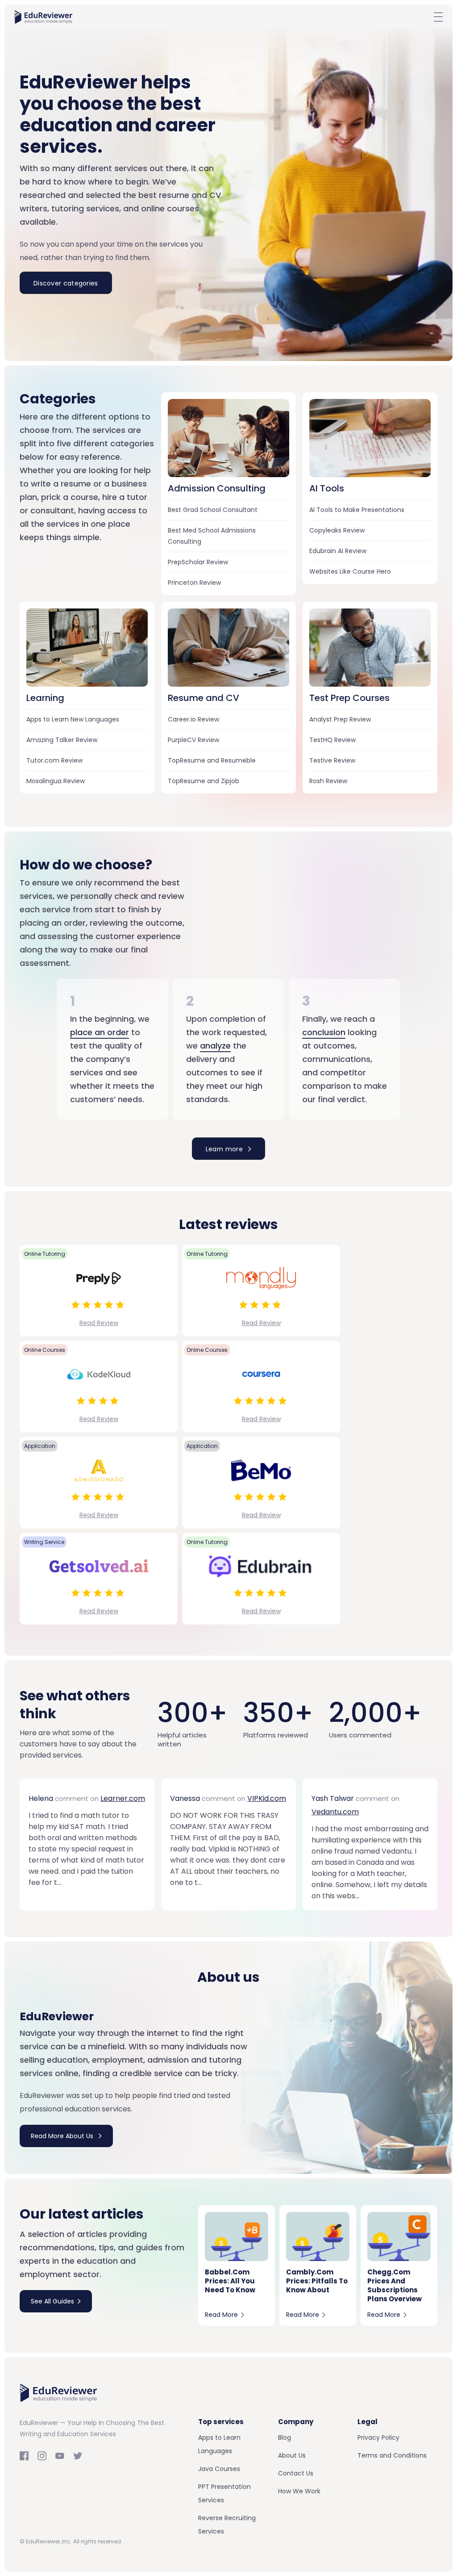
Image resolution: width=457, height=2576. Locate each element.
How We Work (299, 2491)
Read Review (99, 1323)
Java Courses (219, 2469)
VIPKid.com (267, 1798)
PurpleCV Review (193, 740)
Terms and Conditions (392, 2455)
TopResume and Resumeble (212, 760)
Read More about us (63, 2136)
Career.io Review (193, 719)
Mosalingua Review (56, 781)
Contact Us (296, 2473)
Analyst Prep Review (340, 719)
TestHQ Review (332, 740)
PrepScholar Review (198, 562)
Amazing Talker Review (62, 740)
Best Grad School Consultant (213, 510)
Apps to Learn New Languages (73, 719)
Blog (285, 2438)
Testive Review (332, 760)
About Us (292, 2455)
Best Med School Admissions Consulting (212, 536)
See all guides (52, 2301)
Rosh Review (328, 781)
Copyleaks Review (337, 530)
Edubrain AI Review (338, 551)
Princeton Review (194, 583)
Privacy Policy (378, 2438)
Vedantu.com (335, 1812)
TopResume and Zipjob (204, 781)
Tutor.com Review (54, 760)
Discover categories (66, 283)
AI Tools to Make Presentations (357, 510)
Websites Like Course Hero (350, 571)
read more (221, 2315)
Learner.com (123, 1798)
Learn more (225, 1149)
